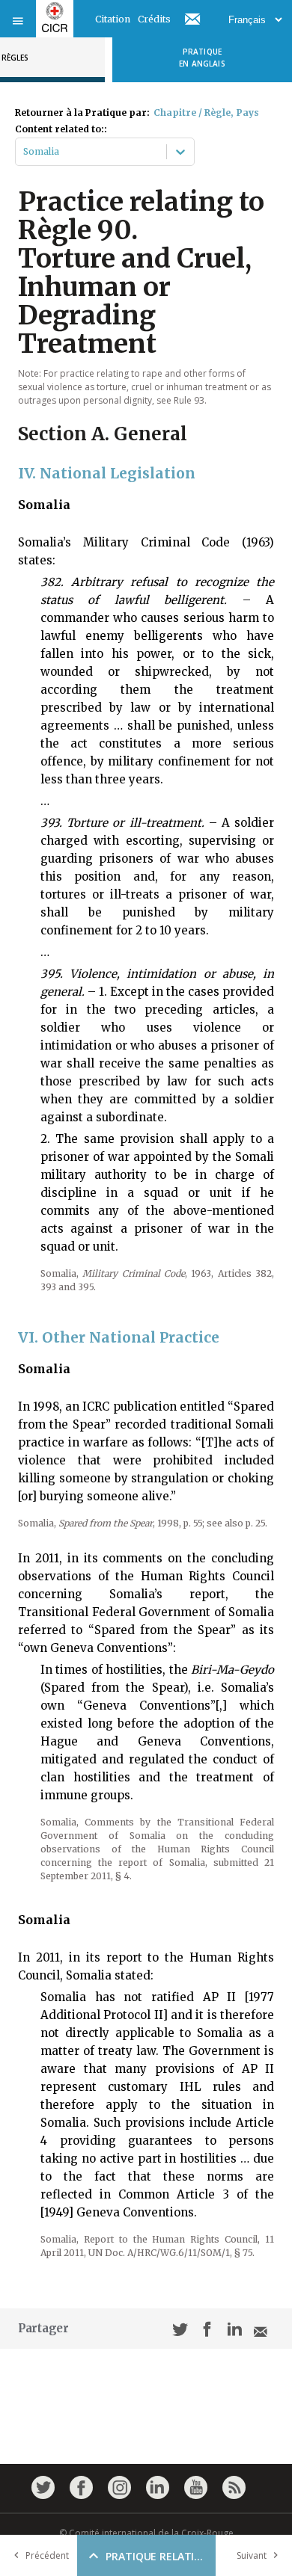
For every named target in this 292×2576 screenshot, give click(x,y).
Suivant (252, 2555)
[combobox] (24, 152)
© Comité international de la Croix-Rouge (146, 2533)
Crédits (154, 19)
